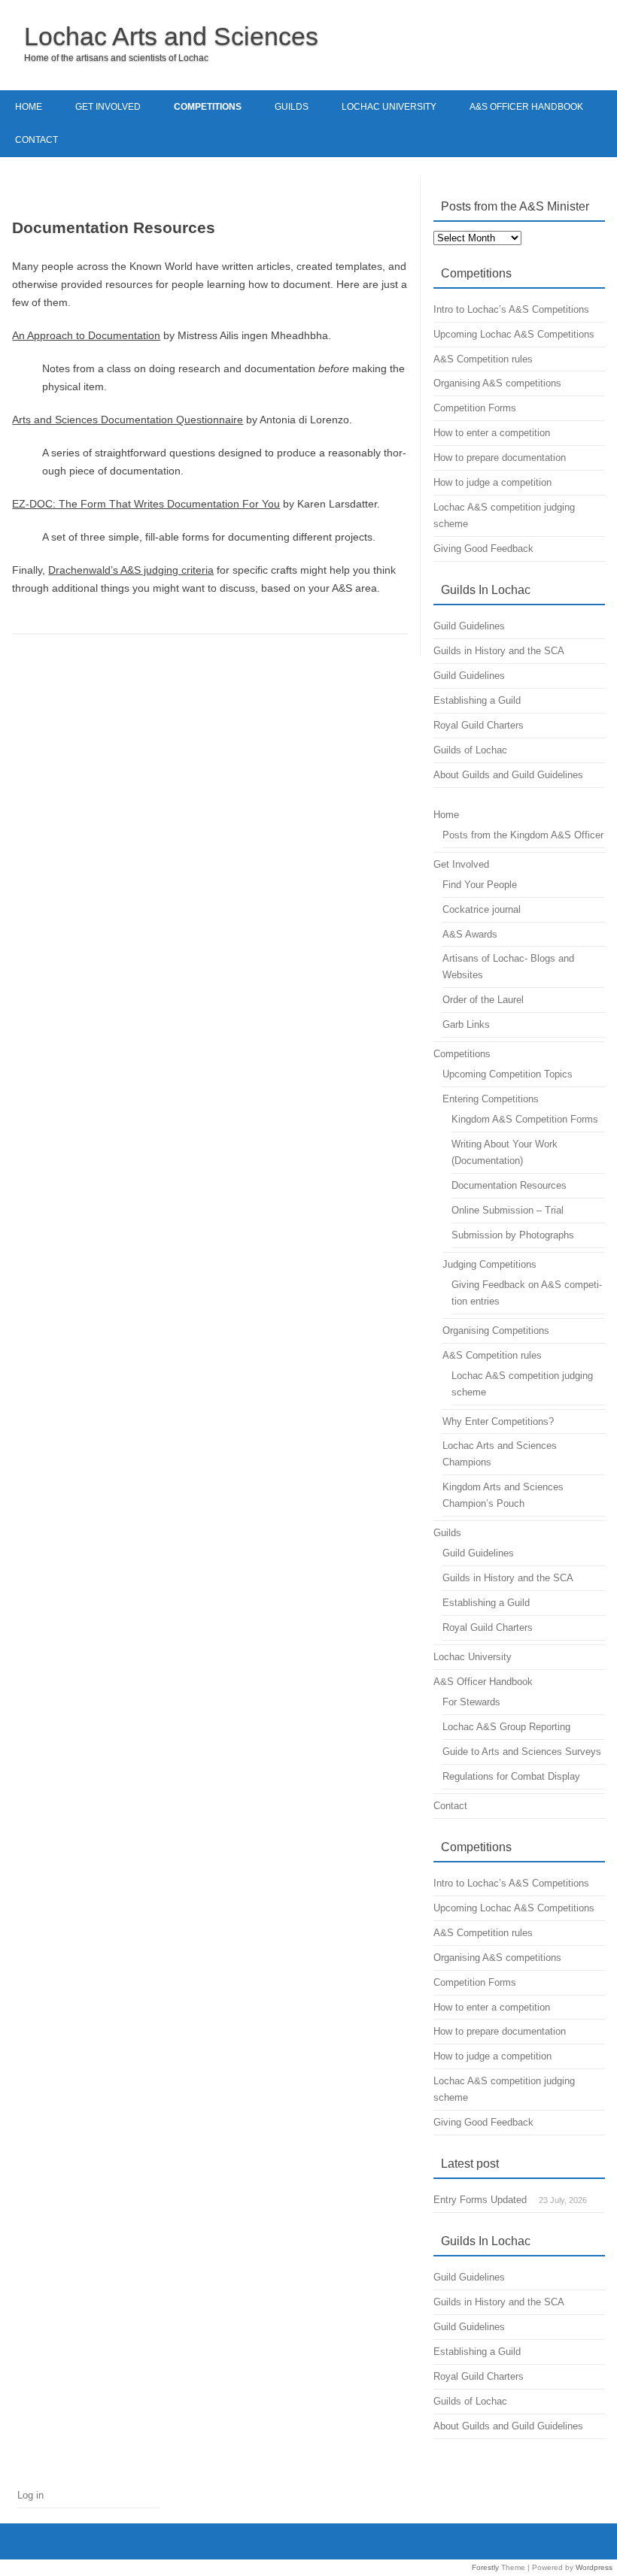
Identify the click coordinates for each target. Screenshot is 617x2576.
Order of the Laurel (483, 1000)
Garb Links (466, 1024)
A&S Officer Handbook (526, 107)
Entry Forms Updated (480, 2200)
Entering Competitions (491, 1099)
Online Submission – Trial (508, 1210)
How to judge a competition (492, 482)
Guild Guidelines (469, 626)
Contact (36, 140)
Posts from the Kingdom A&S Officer (523, 835)
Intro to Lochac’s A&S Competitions (511, 309)
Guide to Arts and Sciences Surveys (522, 1752)
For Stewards (471, 1702)
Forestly (485, 2567)
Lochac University (389, 107)
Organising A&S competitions (497, 383)
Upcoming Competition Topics (508, 1074)
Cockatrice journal (482, 909)
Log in (30, 2495)
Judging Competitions (489, 1264)
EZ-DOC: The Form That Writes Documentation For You (146, 504)
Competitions (208, 107)
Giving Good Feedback (483, 549)
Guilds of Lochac (470, 750)
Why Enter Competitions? (498, 1421)
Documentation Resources (509, 1185)
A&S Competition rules (483, 359)
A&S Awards (470, 934)
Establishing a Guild (477, 700)
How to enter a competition (492, 433)
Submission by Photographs (513, 1235)
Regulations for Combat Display (511, 1776)
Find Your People (480, 885)
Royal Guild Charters (479, 725)
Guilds (292, 107)
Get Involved (108, 107)
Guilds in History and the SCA (499, 651)
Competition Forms (475, 408)
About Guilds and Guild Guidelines (508, 775)
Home (29, 107)
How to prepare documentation (500, 458)
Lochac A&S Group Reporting (506, 1727)
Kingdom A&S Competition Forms (525, 1119)
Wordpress (594, 2567)
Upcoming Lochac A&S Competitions (514, 334)
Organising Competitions (496, 1330)
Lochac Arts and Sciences (171, 36)
